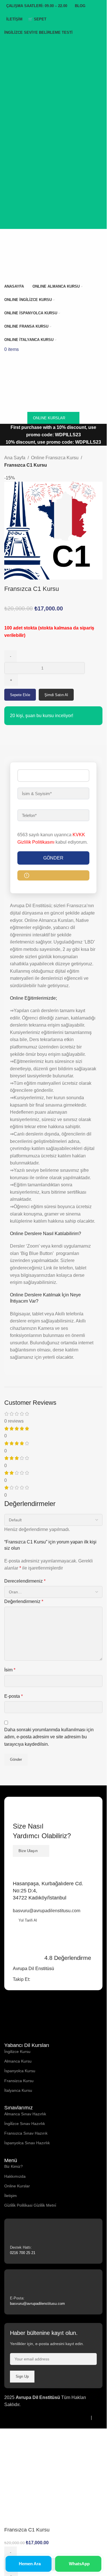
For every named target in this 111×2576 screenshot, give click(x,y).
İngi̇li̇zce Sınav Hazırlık (25, 2124)
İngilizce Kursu (17, 2051)
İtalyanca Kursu (18, 2090)
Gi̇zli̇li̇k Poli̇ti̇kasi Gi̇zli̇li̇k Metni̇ (30, 2205)
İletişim (11, 2196)
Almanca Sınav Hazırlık (25, 2114)
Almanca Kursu (18, 2061)
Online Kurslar (17, 2186)
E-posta (14, 1696)
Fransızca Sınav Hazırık (26, 2133)
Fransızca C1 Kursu (26, 465)
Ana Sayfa (15, 458)
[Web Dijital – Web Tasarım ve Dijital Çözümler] (18, 2425)
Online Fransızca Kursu (55, 458)
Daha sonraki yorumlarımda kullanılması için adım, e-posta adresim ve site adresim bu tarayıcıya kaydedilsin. (49, 1737)
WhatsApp (79, 2564)
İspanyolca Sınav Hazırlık (27, 2143)
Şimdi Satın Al (56, 695)
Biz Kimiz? (14, 2166)
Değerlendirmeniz (24, 1601)
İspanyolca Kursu (20, 2071)
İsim (10, 1670)
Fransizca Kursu (19, 2081)
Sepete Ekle (20, 695)
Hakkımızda (15, 2176)
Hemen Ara (30, 2564)
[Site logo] (29, 254)
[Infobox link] (53, 2241)
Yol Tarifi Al (28, 1920)
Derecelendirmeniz (25, 1581)
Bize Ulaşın (28, 1851)
